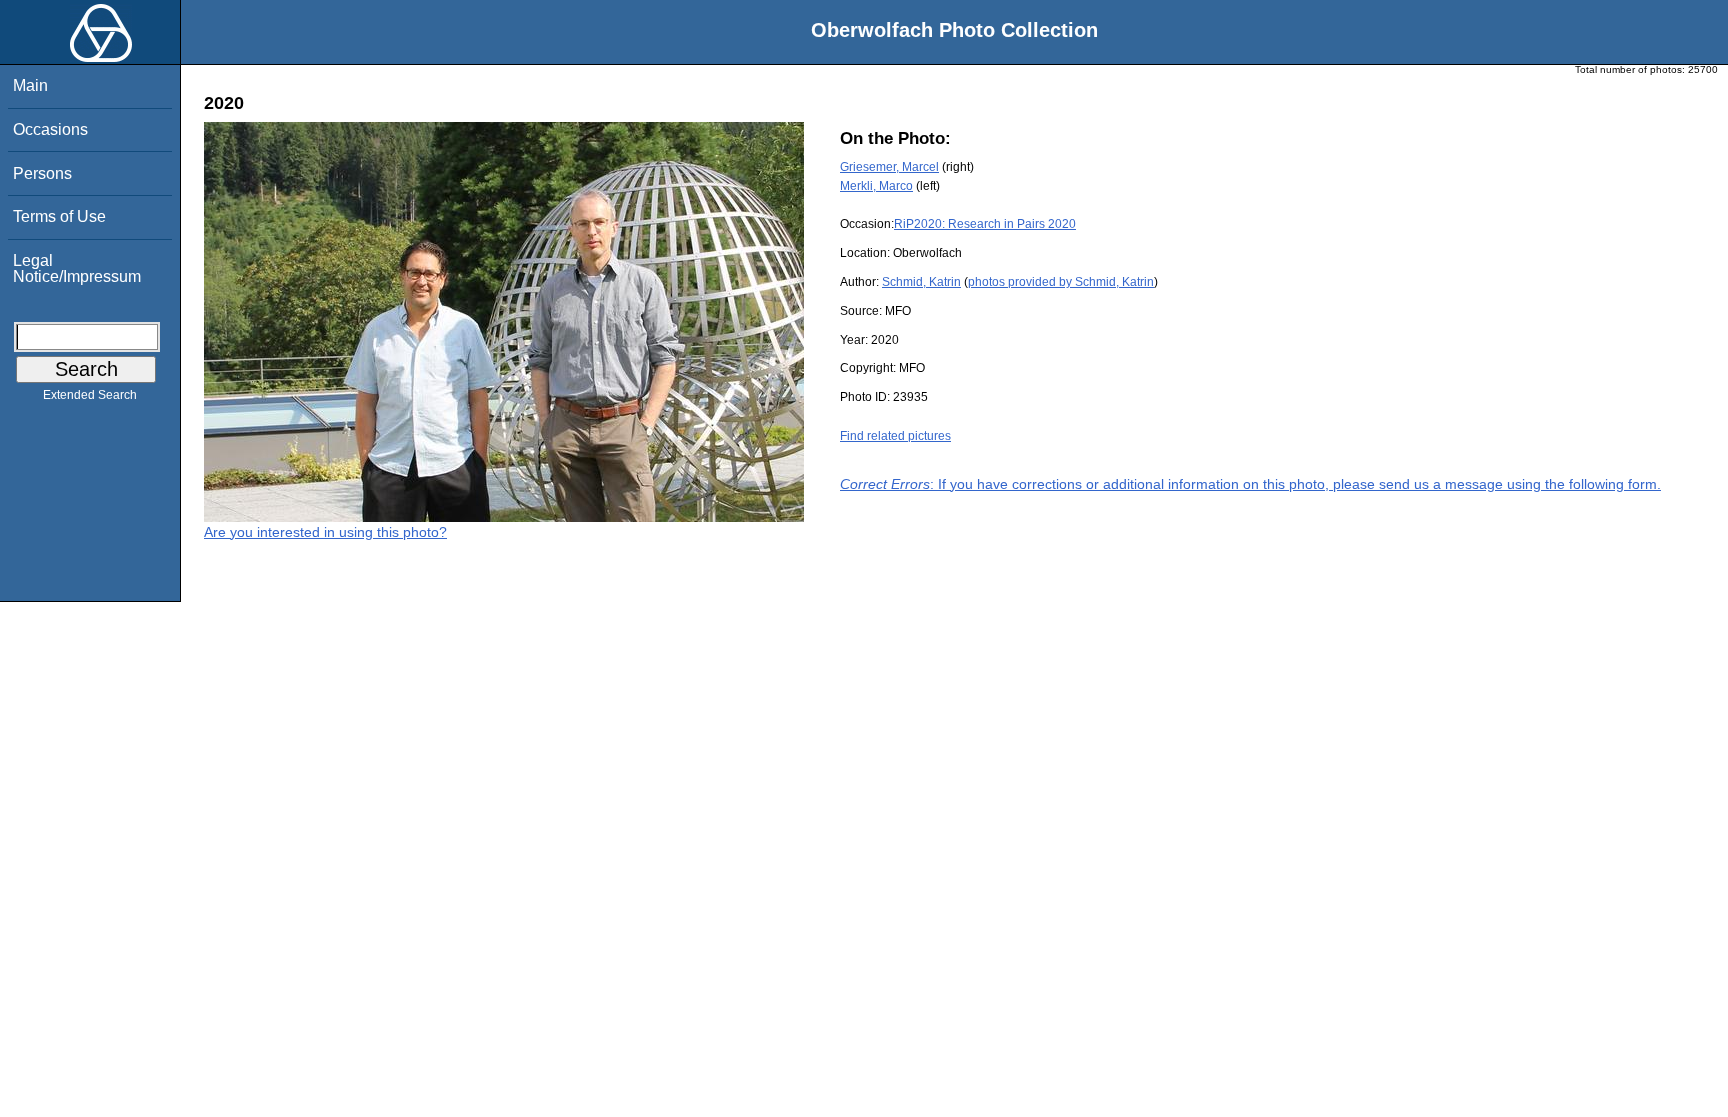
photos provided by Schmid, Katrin (1061, 282)
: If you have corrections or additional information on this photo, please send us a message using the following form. (1250, 484)
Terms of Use (59, 216)
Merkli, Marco (876, 186)
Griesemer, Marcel (889, 167)
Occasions (50, 129)
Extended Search (90, 395)
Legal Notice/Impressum (77, 268)
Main (30, 85)
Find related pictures (895, 436)
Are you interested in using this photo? (325, 532)
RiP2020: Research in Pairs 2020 (985, 224)
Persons (42, 173)
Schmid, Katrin (921, 282)
